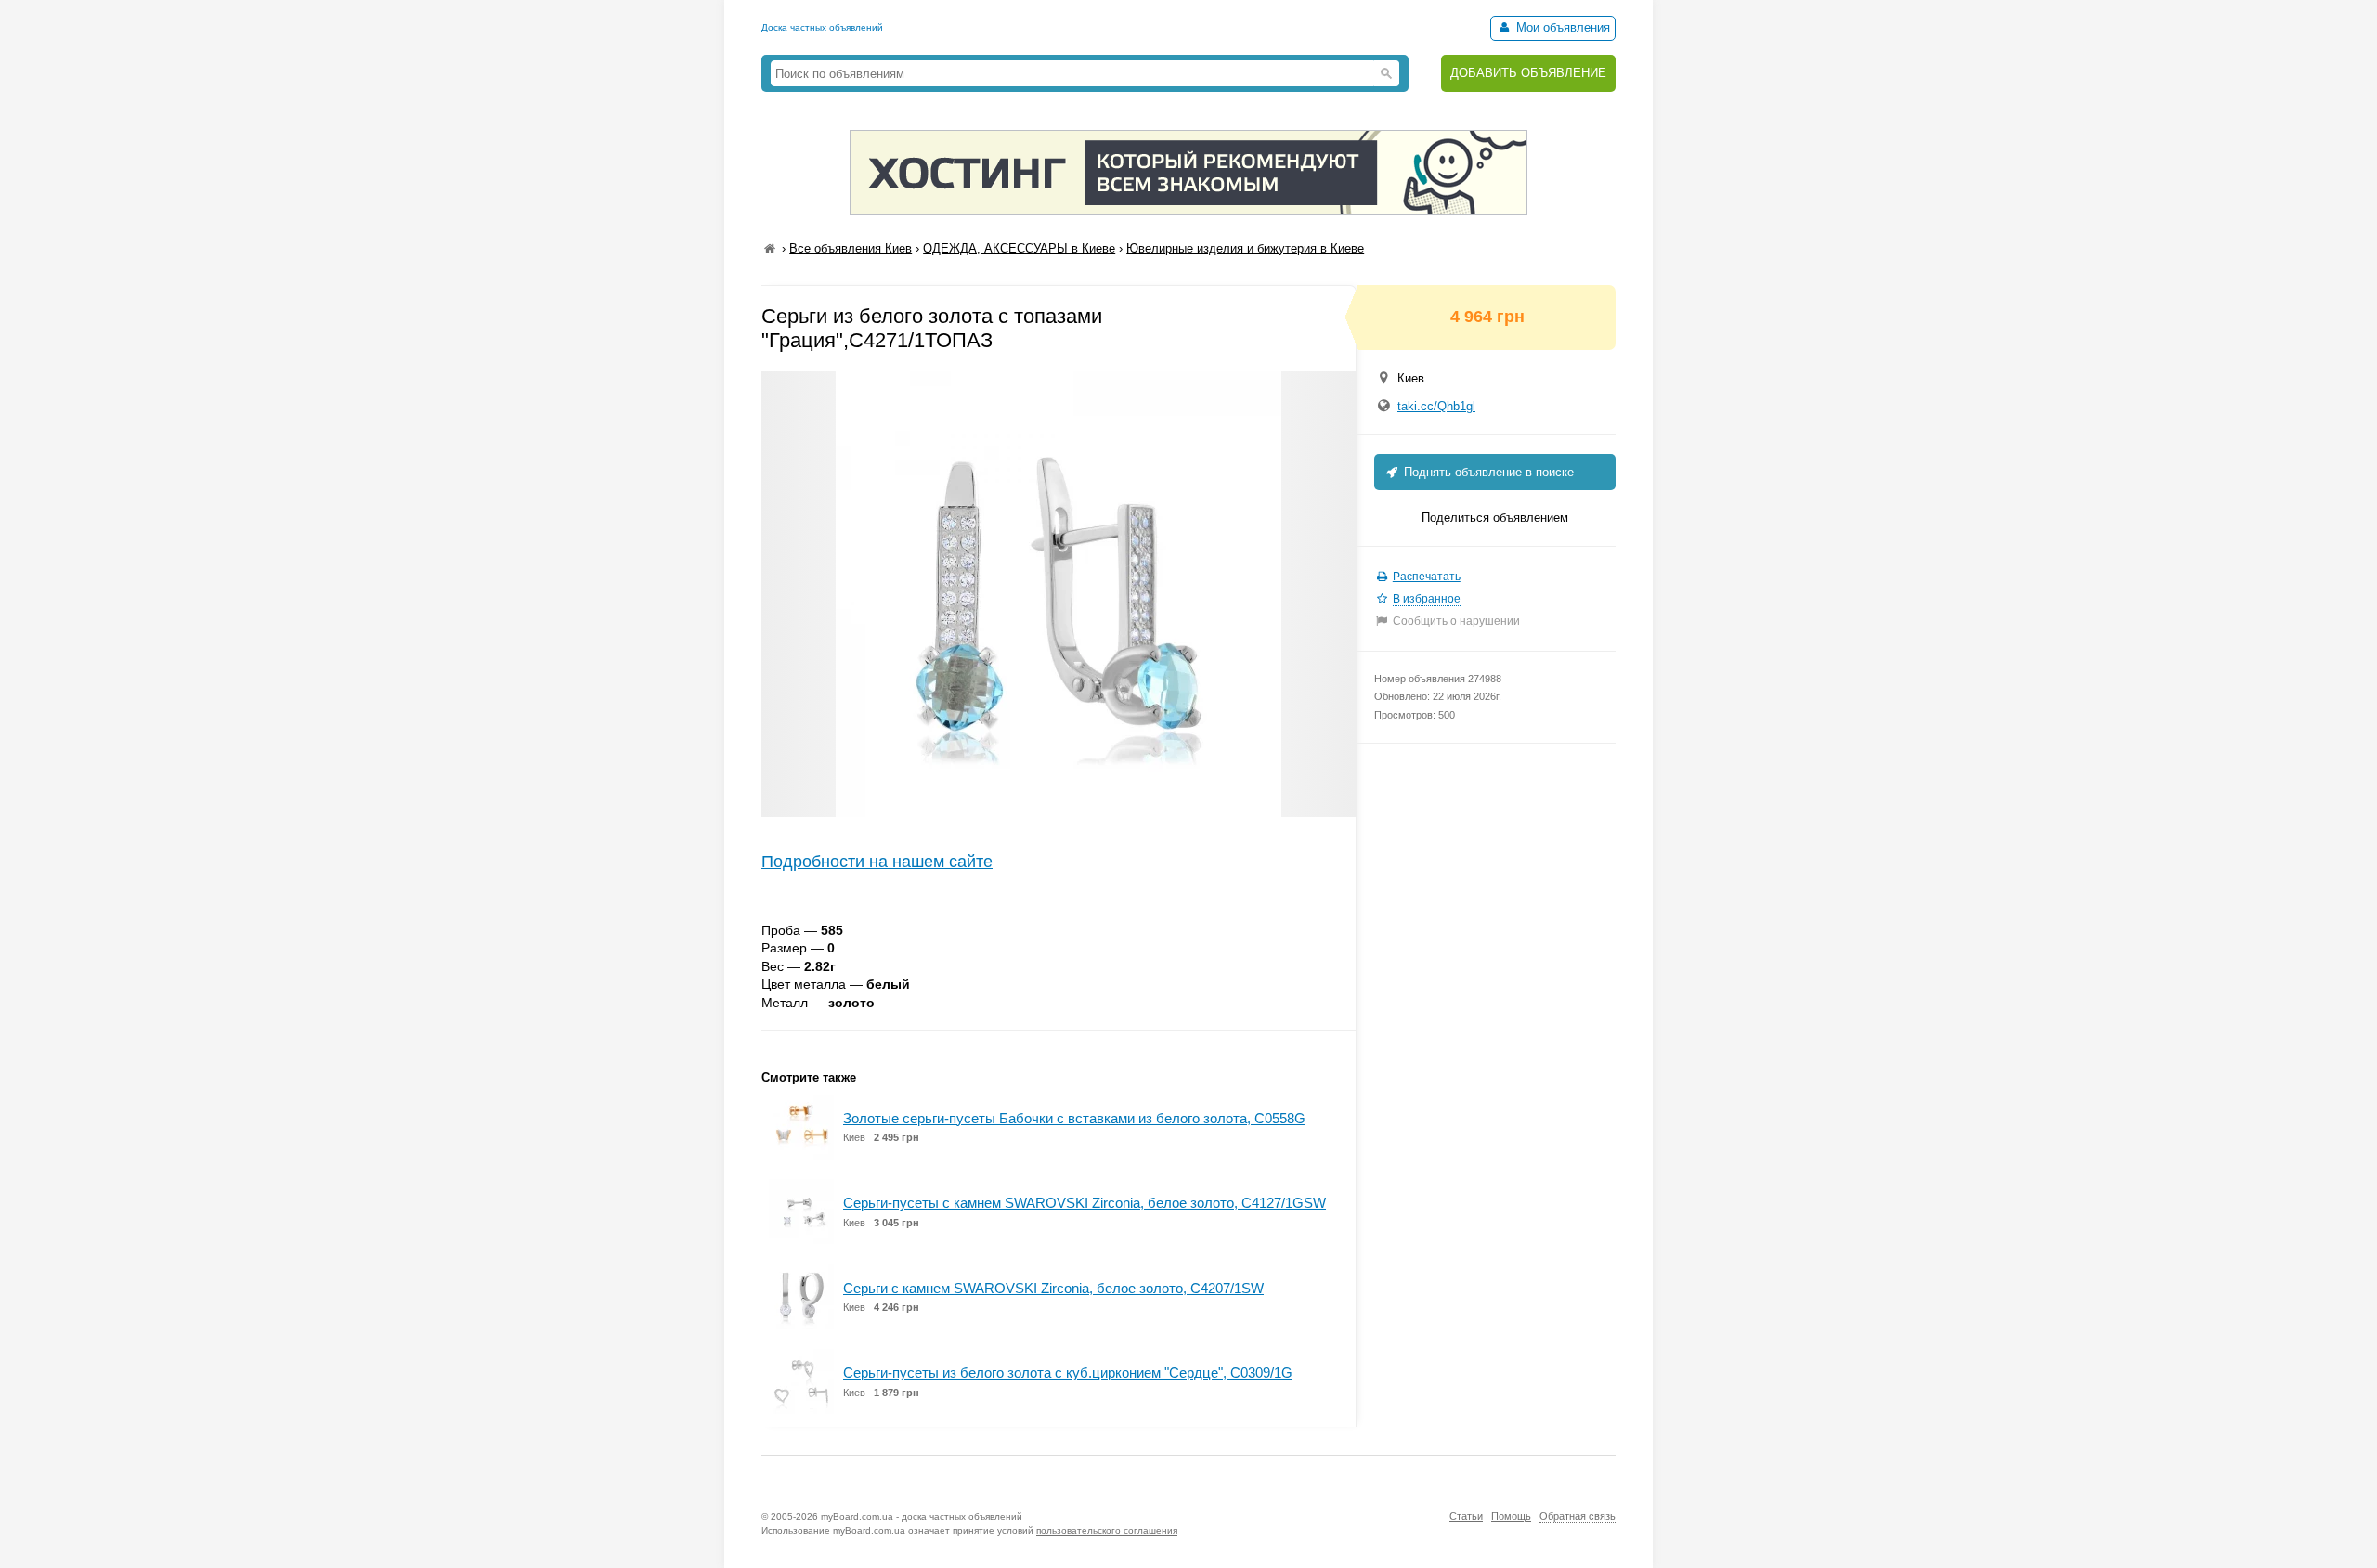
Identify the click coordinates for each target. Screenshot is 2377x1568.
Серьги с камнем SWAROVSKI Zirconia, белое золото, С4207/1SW (1053, 1288)
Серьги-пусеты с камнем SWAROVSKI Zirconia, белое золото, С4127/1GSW (1085, 1203)
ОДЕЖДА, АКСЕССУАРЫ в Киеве (1019, 248)
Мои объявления (1561, 27)
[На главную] (770, 248)
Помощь (1511, 1516)
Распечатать (1427, 577)
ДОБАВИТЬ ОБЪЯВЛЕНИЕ (1528, 73)
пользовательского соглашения (1107, 1530)
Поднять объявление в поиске (1487, 472)
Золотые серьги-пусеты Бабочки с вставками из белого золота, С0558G (1074, 1118)
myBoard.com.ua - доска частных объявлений (922, 1516)
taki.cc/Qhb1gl (1436, 406)
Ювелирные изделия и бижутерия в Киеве (1245, 248)
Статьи (1466, 1516)
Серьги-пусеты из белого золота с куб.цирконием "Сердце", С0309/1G (1068, 1373)
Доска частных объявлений (822, 27)
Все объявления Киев (851, 248)
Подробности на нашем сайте (877, 862)
